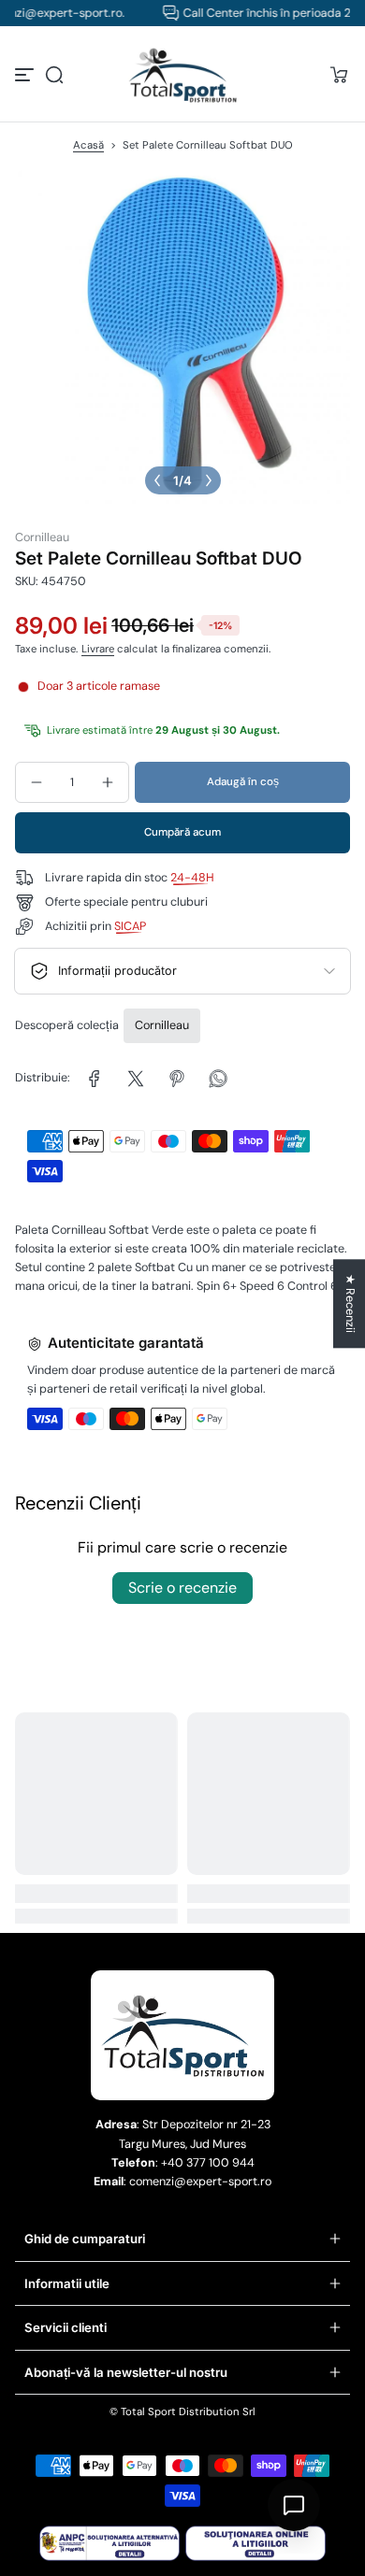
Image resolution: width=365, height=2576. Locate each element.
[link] (95, 1079)
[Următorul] (209, 480)
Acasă (88, 145)
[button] (54, 75)
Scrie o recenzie (182, 1588)
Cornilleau (162, 1025)
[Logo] (182, 75)
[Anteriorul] (157, 480)
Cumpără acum (182, 832)
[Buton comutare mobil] (26, 75)
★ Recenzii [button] (350, 1303)
